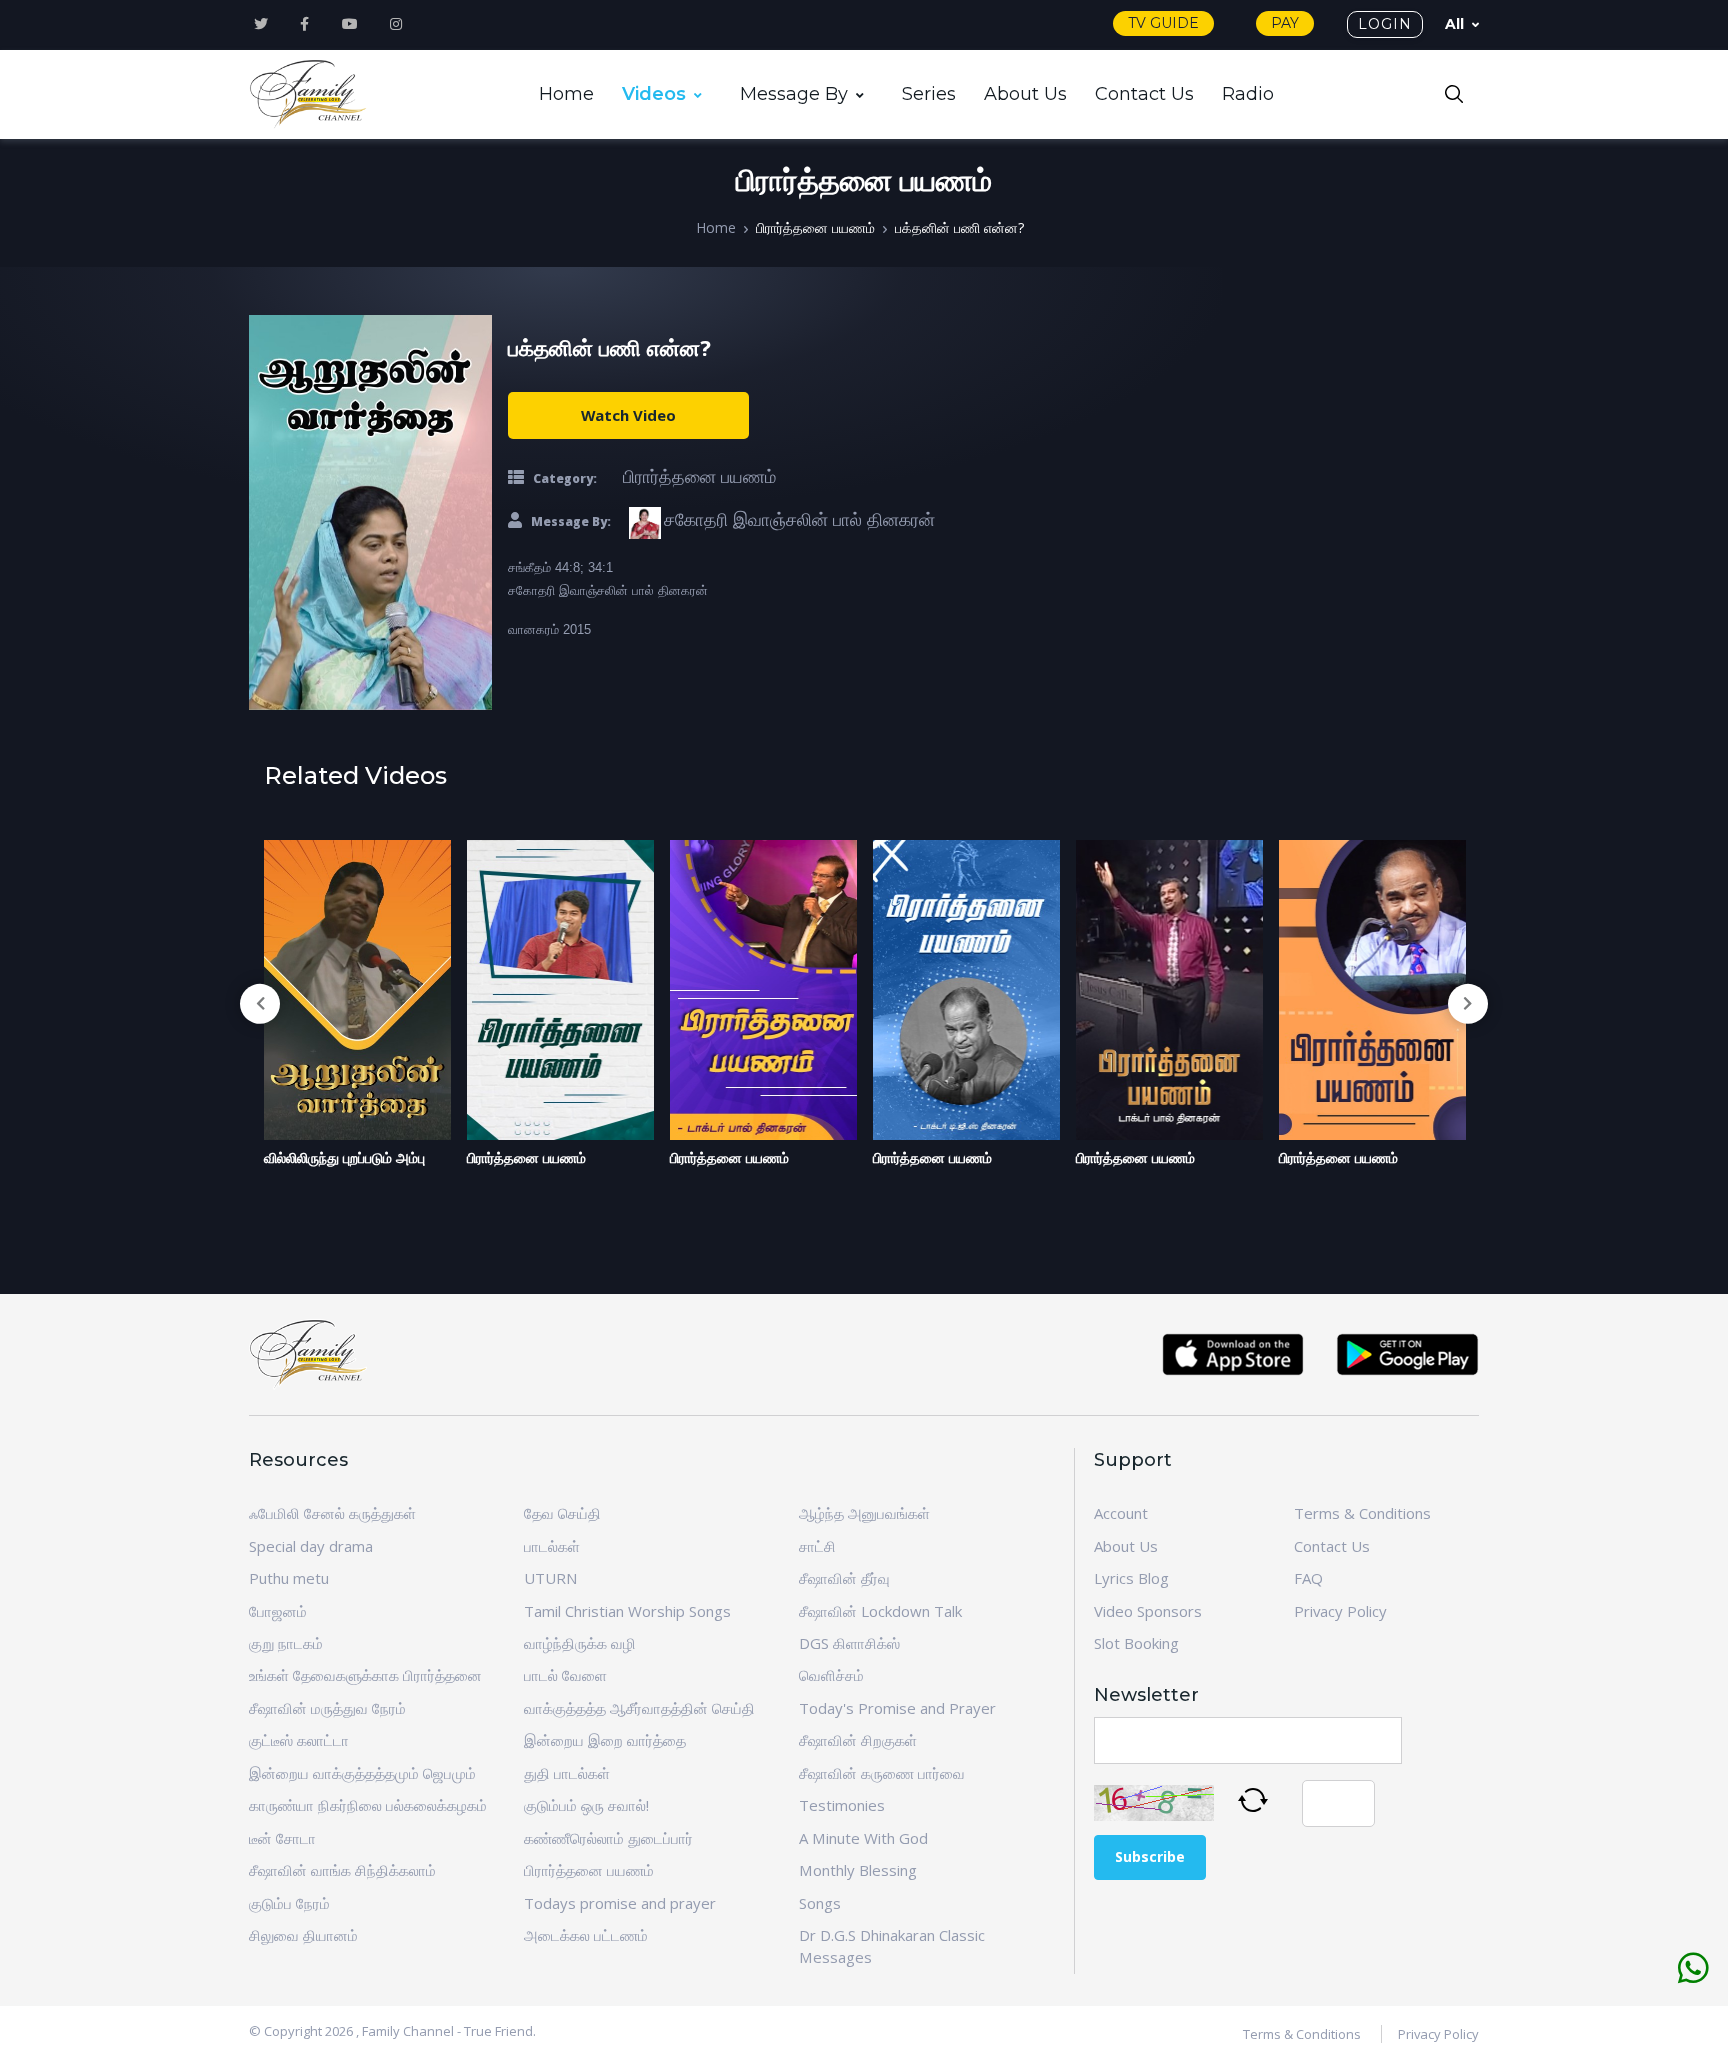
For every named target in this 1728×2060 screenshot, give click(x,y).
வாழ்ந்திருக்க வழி (580, 1643)
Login (1385, 24)
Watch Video (628, 415)
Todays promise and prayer (620, 1903)
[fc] (309, 95)
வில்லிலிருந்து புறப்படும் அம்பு (344, 1157)
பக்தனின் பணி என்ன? (959, 227)
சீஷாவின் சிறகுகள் (858, 1740)
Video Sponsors (1148, 1611)
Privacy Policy (1340, 1611)
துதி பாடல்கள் (567, 1773)
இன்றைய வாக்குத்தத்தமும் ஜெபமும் (362, 1773)
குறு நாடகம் (286, 1643)
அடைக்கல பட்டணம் (586, 1935)
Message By (794, 94)
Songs (820, 1903)
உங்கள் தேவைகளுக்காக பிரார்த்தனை (365, 1675)
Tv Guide (1163, 23)
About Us (1025, 94)
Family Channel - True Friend (447, 2031)
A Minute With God (863, 1838)
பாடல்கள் (552, 1546)
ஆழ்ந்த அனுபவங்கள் (864, 1513)
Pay (1285, 23)
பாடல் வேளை (565, 1675)
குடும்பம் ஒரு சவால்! (586, 1805)
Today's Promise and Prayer (897, 1708)
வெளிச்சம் (831, 1675)
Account (1121, 1513)
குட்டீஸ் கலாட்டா (299, 1740)
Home (566, 94)
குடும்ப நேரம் (289, 1903)
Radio (1248, 94)
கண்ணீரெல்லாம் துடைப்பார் (608, 1838)
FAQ (1308, 1578)
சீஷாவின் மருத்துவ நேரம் (327, 1708)
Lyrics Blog (1131, 1578)
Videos (654, 94)
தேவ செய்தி (562, 1513)
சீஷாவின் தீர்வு (844, 1578)
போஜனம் (278, 1611)
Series (929, 94)
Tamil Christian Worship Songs (627, 1611)
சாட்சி (817, 1546)
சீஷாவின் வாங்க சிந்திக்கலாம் (342, 1870)
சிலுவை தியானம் (303, 1935)
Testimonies (842, 1805)
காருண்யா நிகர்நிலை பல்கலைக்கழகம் (368, 1805)
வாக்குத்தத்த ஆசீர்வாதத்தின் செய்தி (639, 1708)
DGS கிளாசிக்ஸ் (849, 1643)
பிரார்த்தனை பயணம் (815, 227)
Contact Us (1144, 94)
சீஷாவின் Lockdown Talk (880, 1611)
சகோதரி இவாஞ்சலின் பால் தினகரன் (799, 519)
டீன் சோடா (282, 1838)
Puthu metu (289, 1578)
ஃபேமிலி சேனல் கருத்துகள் (332, 1513)
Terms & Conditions (1362, 1513)
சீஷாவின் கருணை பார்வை (882, 1773)
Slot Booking (1136, 1643)
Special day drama (311, 1546)
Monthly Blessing (858, 1870)
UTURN (550, 1578)
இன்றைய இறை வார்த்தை (605, 1740)
